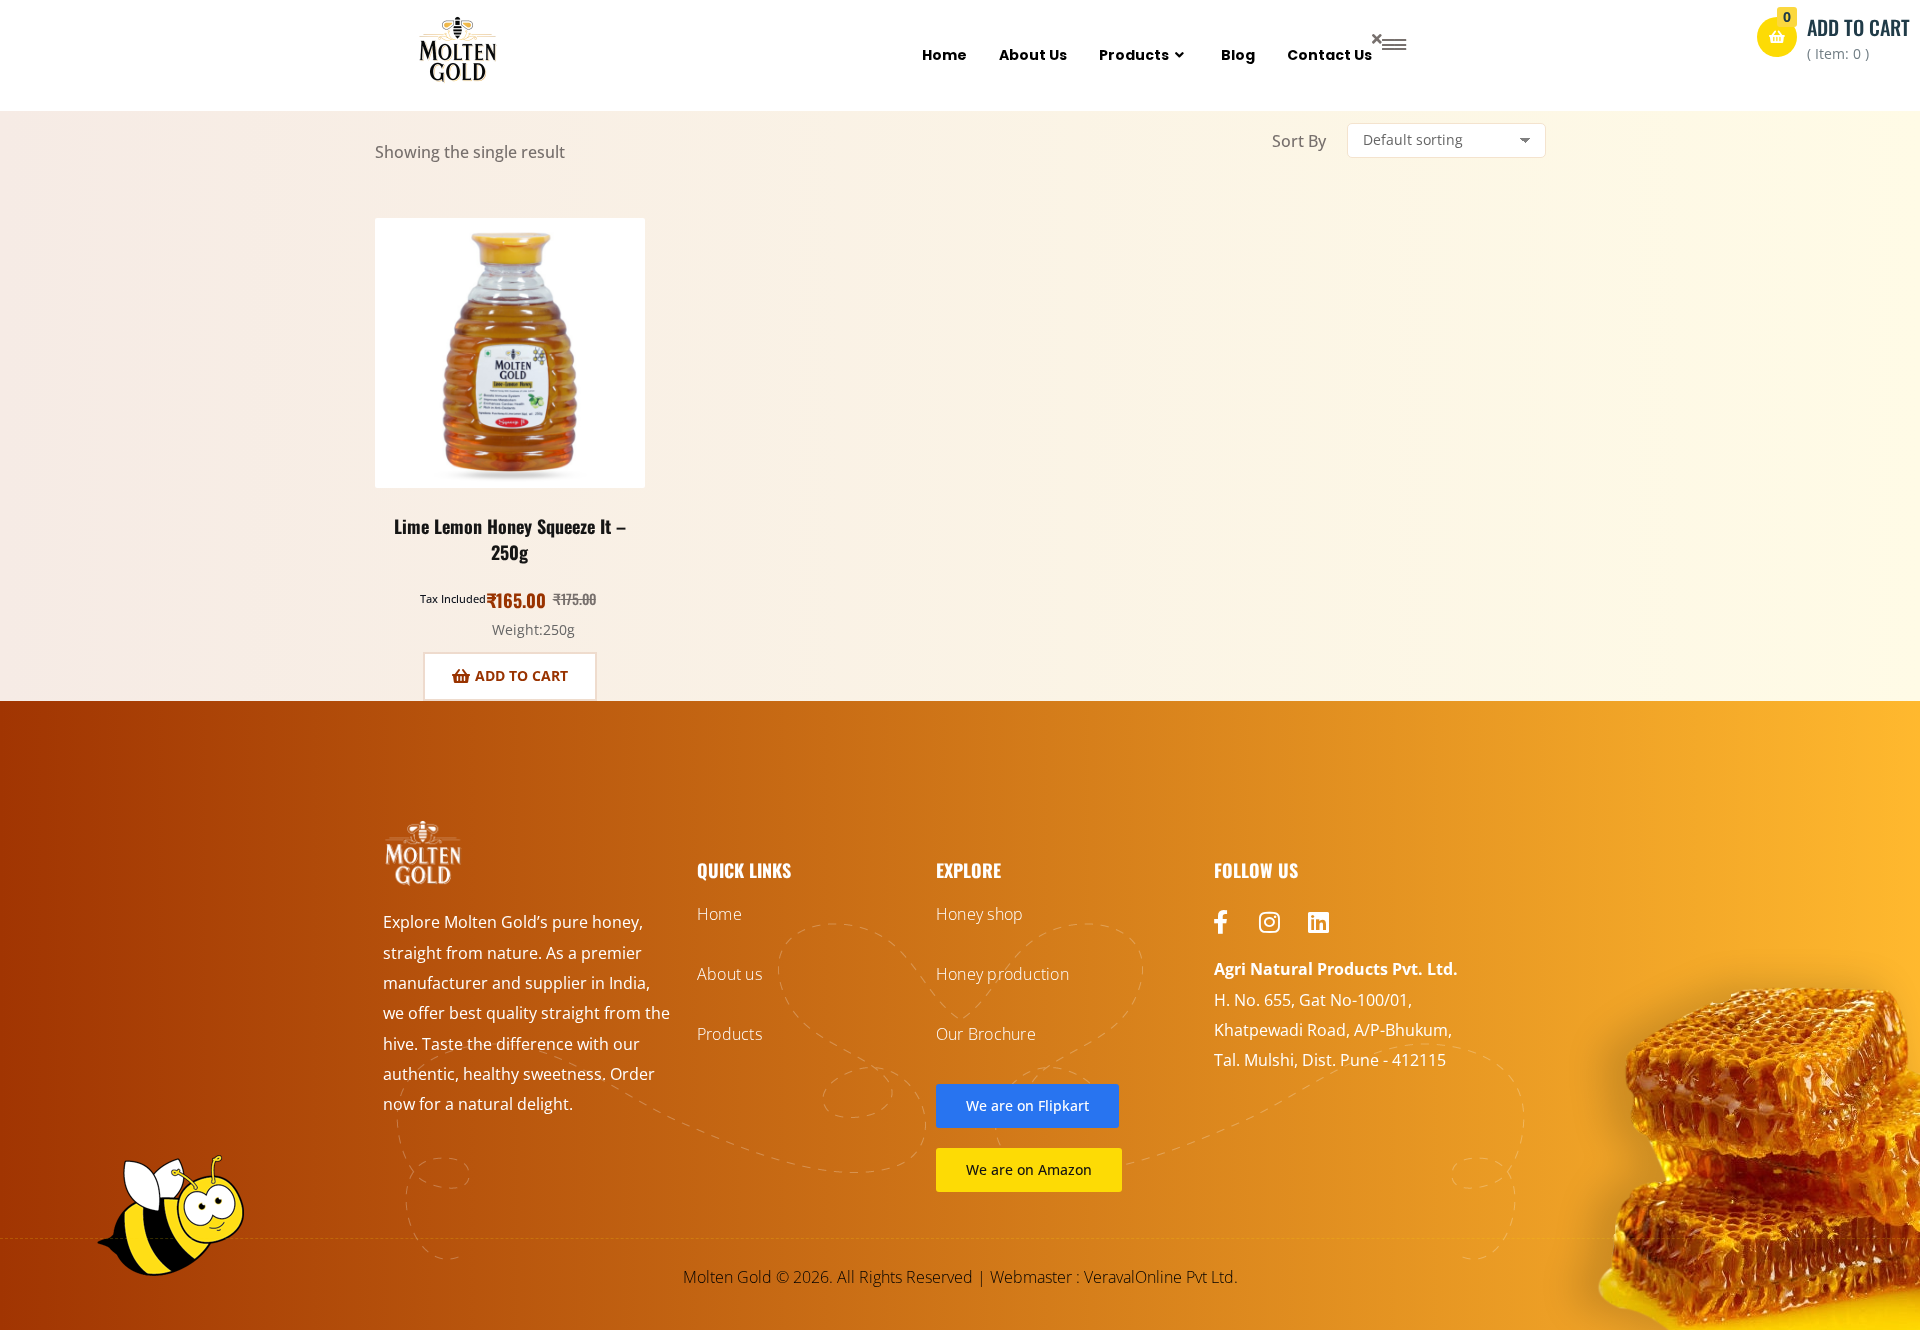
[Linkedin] (1319, 922)
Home (944, 55)
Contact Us (1329, 55)
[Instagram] (1270, 922)
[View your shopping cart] (1777, 37)
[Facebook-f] (1221, 922)
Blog (1238, 55)
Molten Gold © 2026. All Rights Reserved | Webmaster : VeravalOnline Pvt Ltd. (960, 1277)
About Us (1033, 55)
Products (1134, 55)
